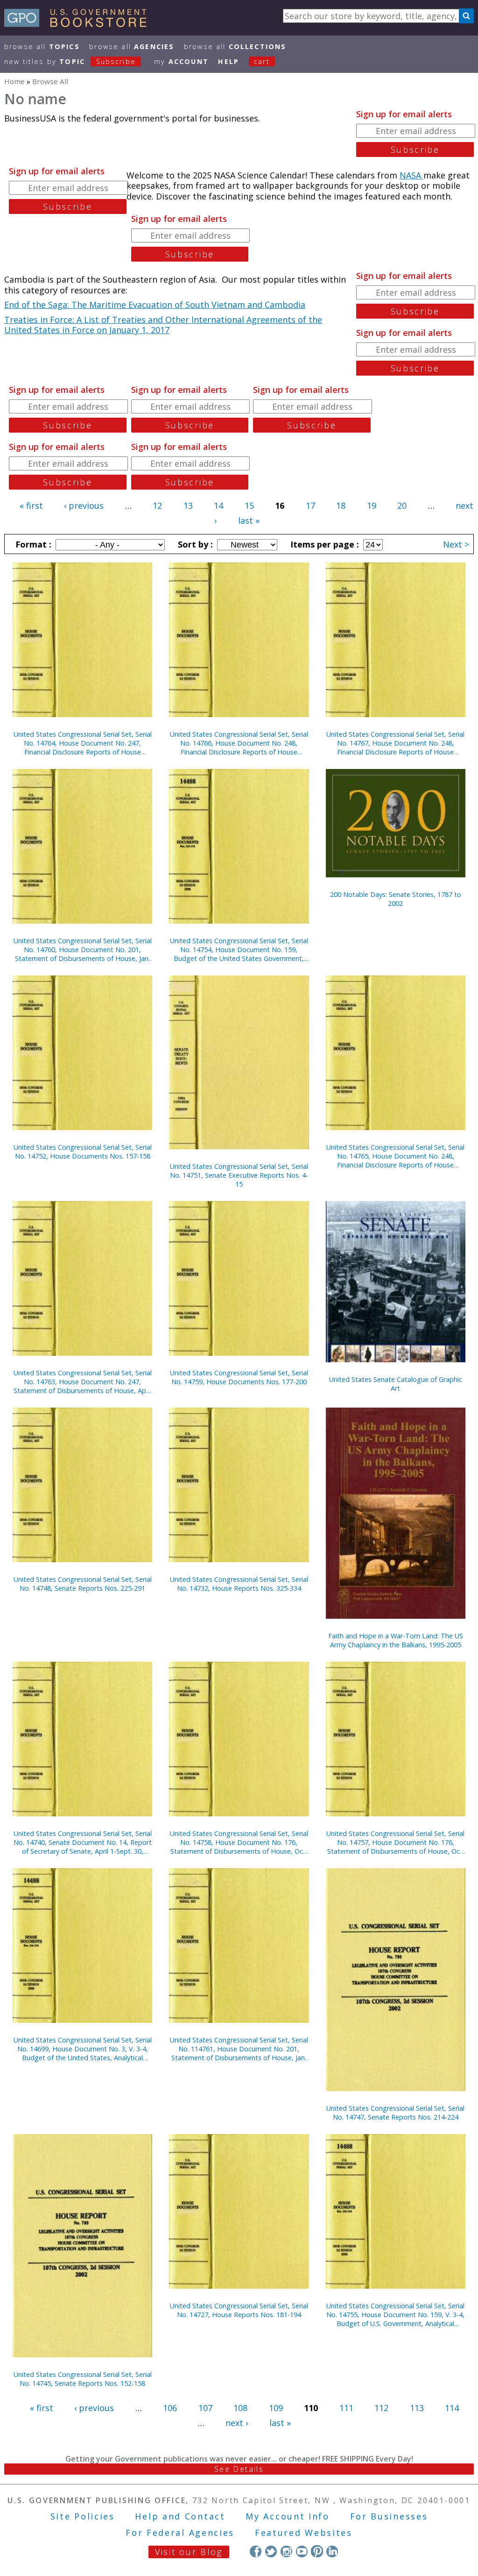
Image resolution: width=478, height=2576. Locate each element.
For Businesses (389, 2516)
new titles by (70, 61)
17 (310, 505)
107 (205, 2408)
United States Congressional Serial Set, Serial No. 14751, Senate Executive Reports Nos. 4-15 (239, 1175)
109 (276, 2408)
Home (14, 81)
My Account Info (288, 2516)
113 (417, 2408)
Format (32, 544)
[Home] (80, 24)
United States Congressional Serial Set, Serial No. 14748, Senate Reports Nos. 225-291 (83, 1584)
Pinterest (317, 2551)
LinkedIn (332, 2551)
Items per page (323, 544)
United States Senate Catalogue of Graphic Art (396, 1384)
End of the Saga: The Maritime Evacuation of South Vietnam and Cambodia (155, 305)
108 (240, 2408)
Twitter (271, 2551)
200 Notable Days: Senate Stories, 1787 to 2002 (396, 899)
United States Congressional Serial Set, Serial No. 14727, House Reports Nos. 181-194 (239, 2310)
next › (237, 2423)
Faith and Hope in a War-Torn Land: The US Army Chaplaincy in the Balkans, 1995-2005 (396, 1640)
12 (157, 505)
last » (249, 520)
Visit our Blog (189, 2552)
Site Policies (83, 2516)
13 (188, 505)
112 (381, 2408)
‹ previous (84, 505)
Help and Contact (180, 2516)
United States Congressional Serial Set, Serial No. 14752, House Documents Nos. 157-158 (83, 1152)
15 (249, 505)
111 (346, 2408)
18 (341, 505)
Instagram (286, 2551)
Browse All (42, 46)
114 (452, 2408)
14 (218, 505)
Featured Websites (304, 2533)
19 (372, 505)
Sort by (194, 544)
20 (402, 505)
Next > (456, 544)
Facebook (256, 2551)
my (181, 61)
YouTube (302, 2551)
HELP (228, 61)
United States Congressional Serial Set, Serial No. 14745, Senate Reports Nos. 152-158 (83, 2379)
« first (31, 505)
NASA (411, 175)
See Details (239, 2469)
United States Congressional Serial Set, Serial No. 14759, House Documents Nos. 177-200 (239, 1377)
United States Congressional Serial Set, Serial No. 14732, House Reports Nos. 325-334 (239, 1584)
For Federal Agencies (180, 2533)
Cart (262, 61)
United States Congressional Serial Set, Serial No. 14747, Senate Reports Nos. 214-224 (395, 2113)
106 (170, 2408)
